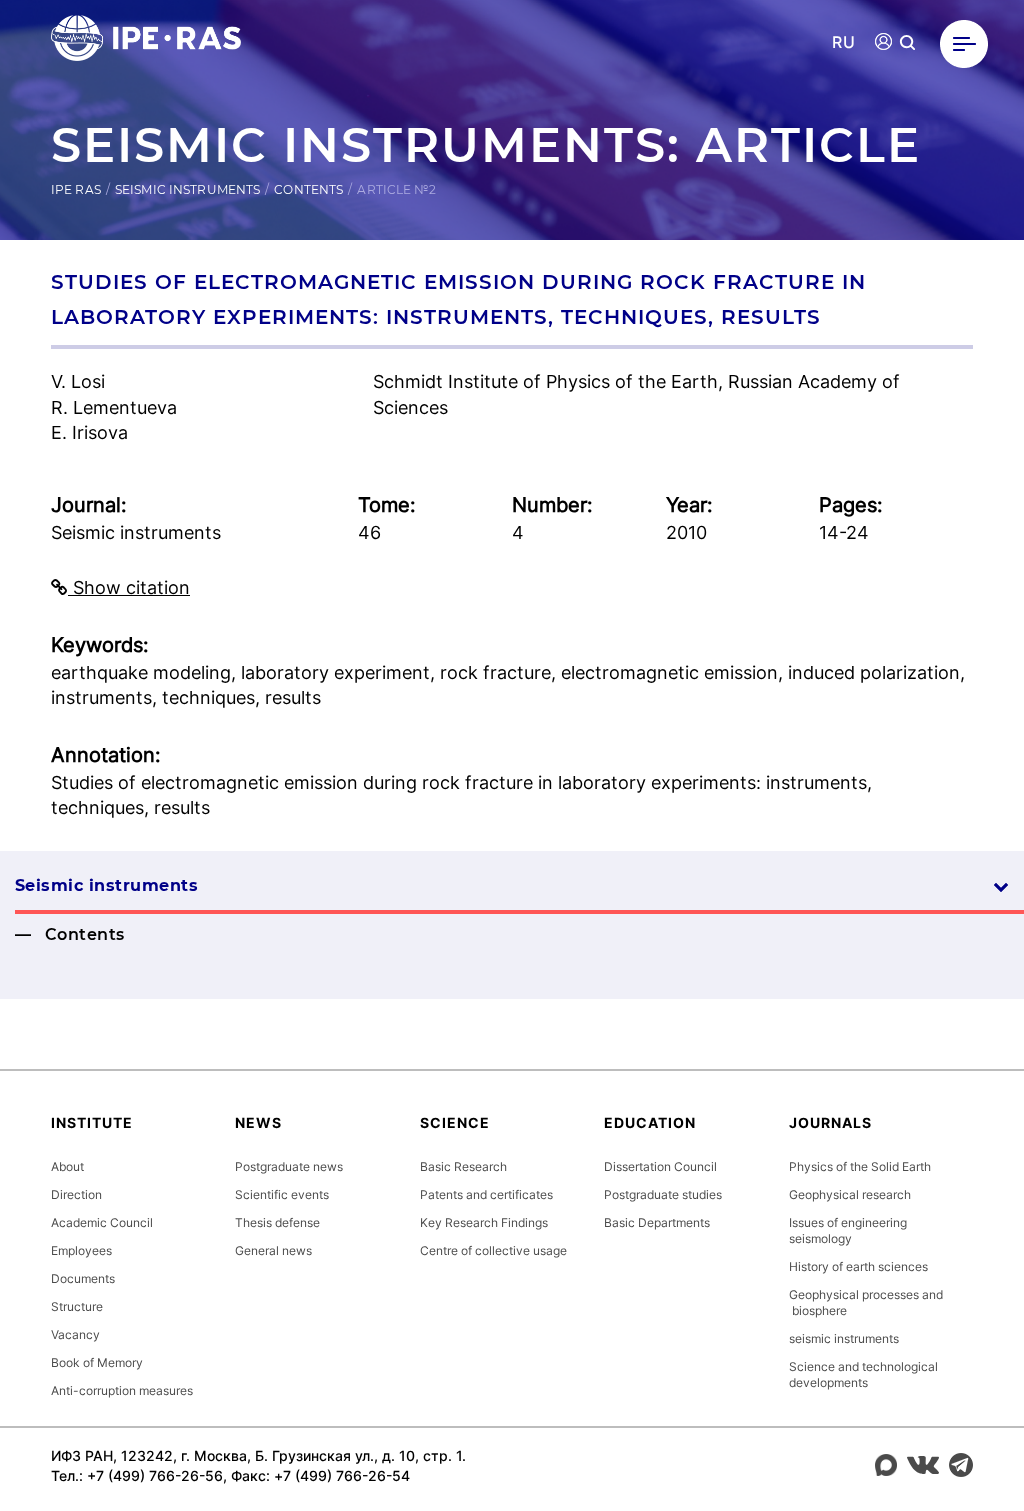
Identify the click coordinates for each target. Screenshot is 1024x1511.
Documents (83, 1278)
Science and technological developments (863, 1374)
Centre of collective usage (493, 1250)
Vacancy (75, 1334)
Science (455, 1122)
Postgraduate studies (663, 1194)
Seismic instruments (187, 189)
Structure (77, 1306)
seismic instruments (844, 1338)
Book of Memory (97, 1362)
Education (650, 1122)
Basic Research (463, 1166)
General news (273, 1250)
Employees (81, 1250)
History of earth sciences (858, 1266)
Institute (92, 1122)
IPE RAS (76, 189)
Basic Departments (657, 1222)
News (258, 1122)
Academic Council (102, 1222)
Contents (308, 189)
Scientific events (282, 1194)
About (67, 1166)
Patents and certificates (486, 1194)
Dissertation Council (660, 1166)
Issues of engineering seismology (848, 1230)
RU (843, 42)
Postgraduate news (289, 1166)
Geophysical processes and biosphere (866, 1302)
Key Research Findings (484, 1222)
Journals (830, 1122)
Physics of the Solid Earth (860, 1166)
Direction (76, 1194)
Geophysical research (850, 1194)
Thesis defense (277, 1222)
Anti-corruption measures (122, 1390)
